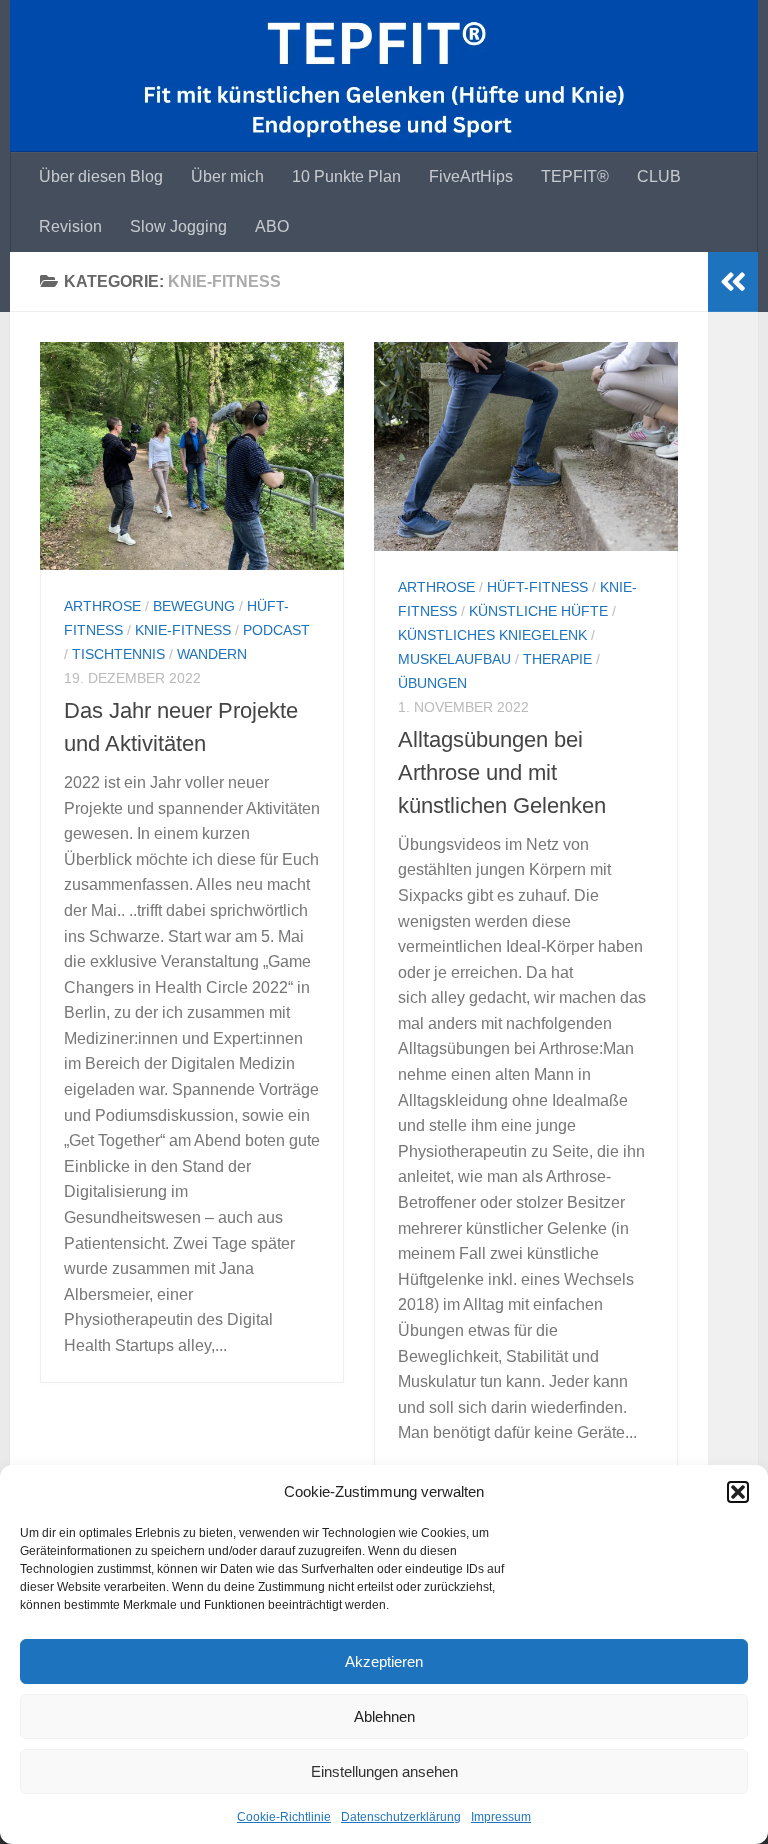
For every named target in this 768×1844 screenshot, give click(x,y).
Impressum (501, 1817)
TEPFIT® (575, 176)
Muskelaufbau (454, 659)
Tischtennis (118, 654)
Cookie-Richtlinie (284, 1817)
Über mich (227, 176)
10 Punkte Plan (346, 176)
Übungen (432, 683)
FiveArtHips (471, 176)
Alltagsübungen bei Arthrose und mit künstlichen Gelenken (502, 772)
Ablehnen (384, 1716)
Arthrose (102, 606)
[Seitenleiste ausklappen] (733, 282)
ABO (272, 226)
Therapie (557, 659)
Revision (70, 226)
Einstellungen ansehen (384, 1771)
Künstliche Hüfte (538, 611)
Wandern (212, 654)
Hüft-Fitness (537, 587)
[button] (738, 1492)
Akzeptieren (384, 1661)
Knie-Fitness (183, 630)
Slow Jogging (178, 226)
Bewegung (194, 606)
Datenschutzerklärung (401, 1817)
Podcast (276, 630)
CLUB (659, 176)
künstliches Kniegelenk (492, 635)
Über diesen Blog (101, 176)
